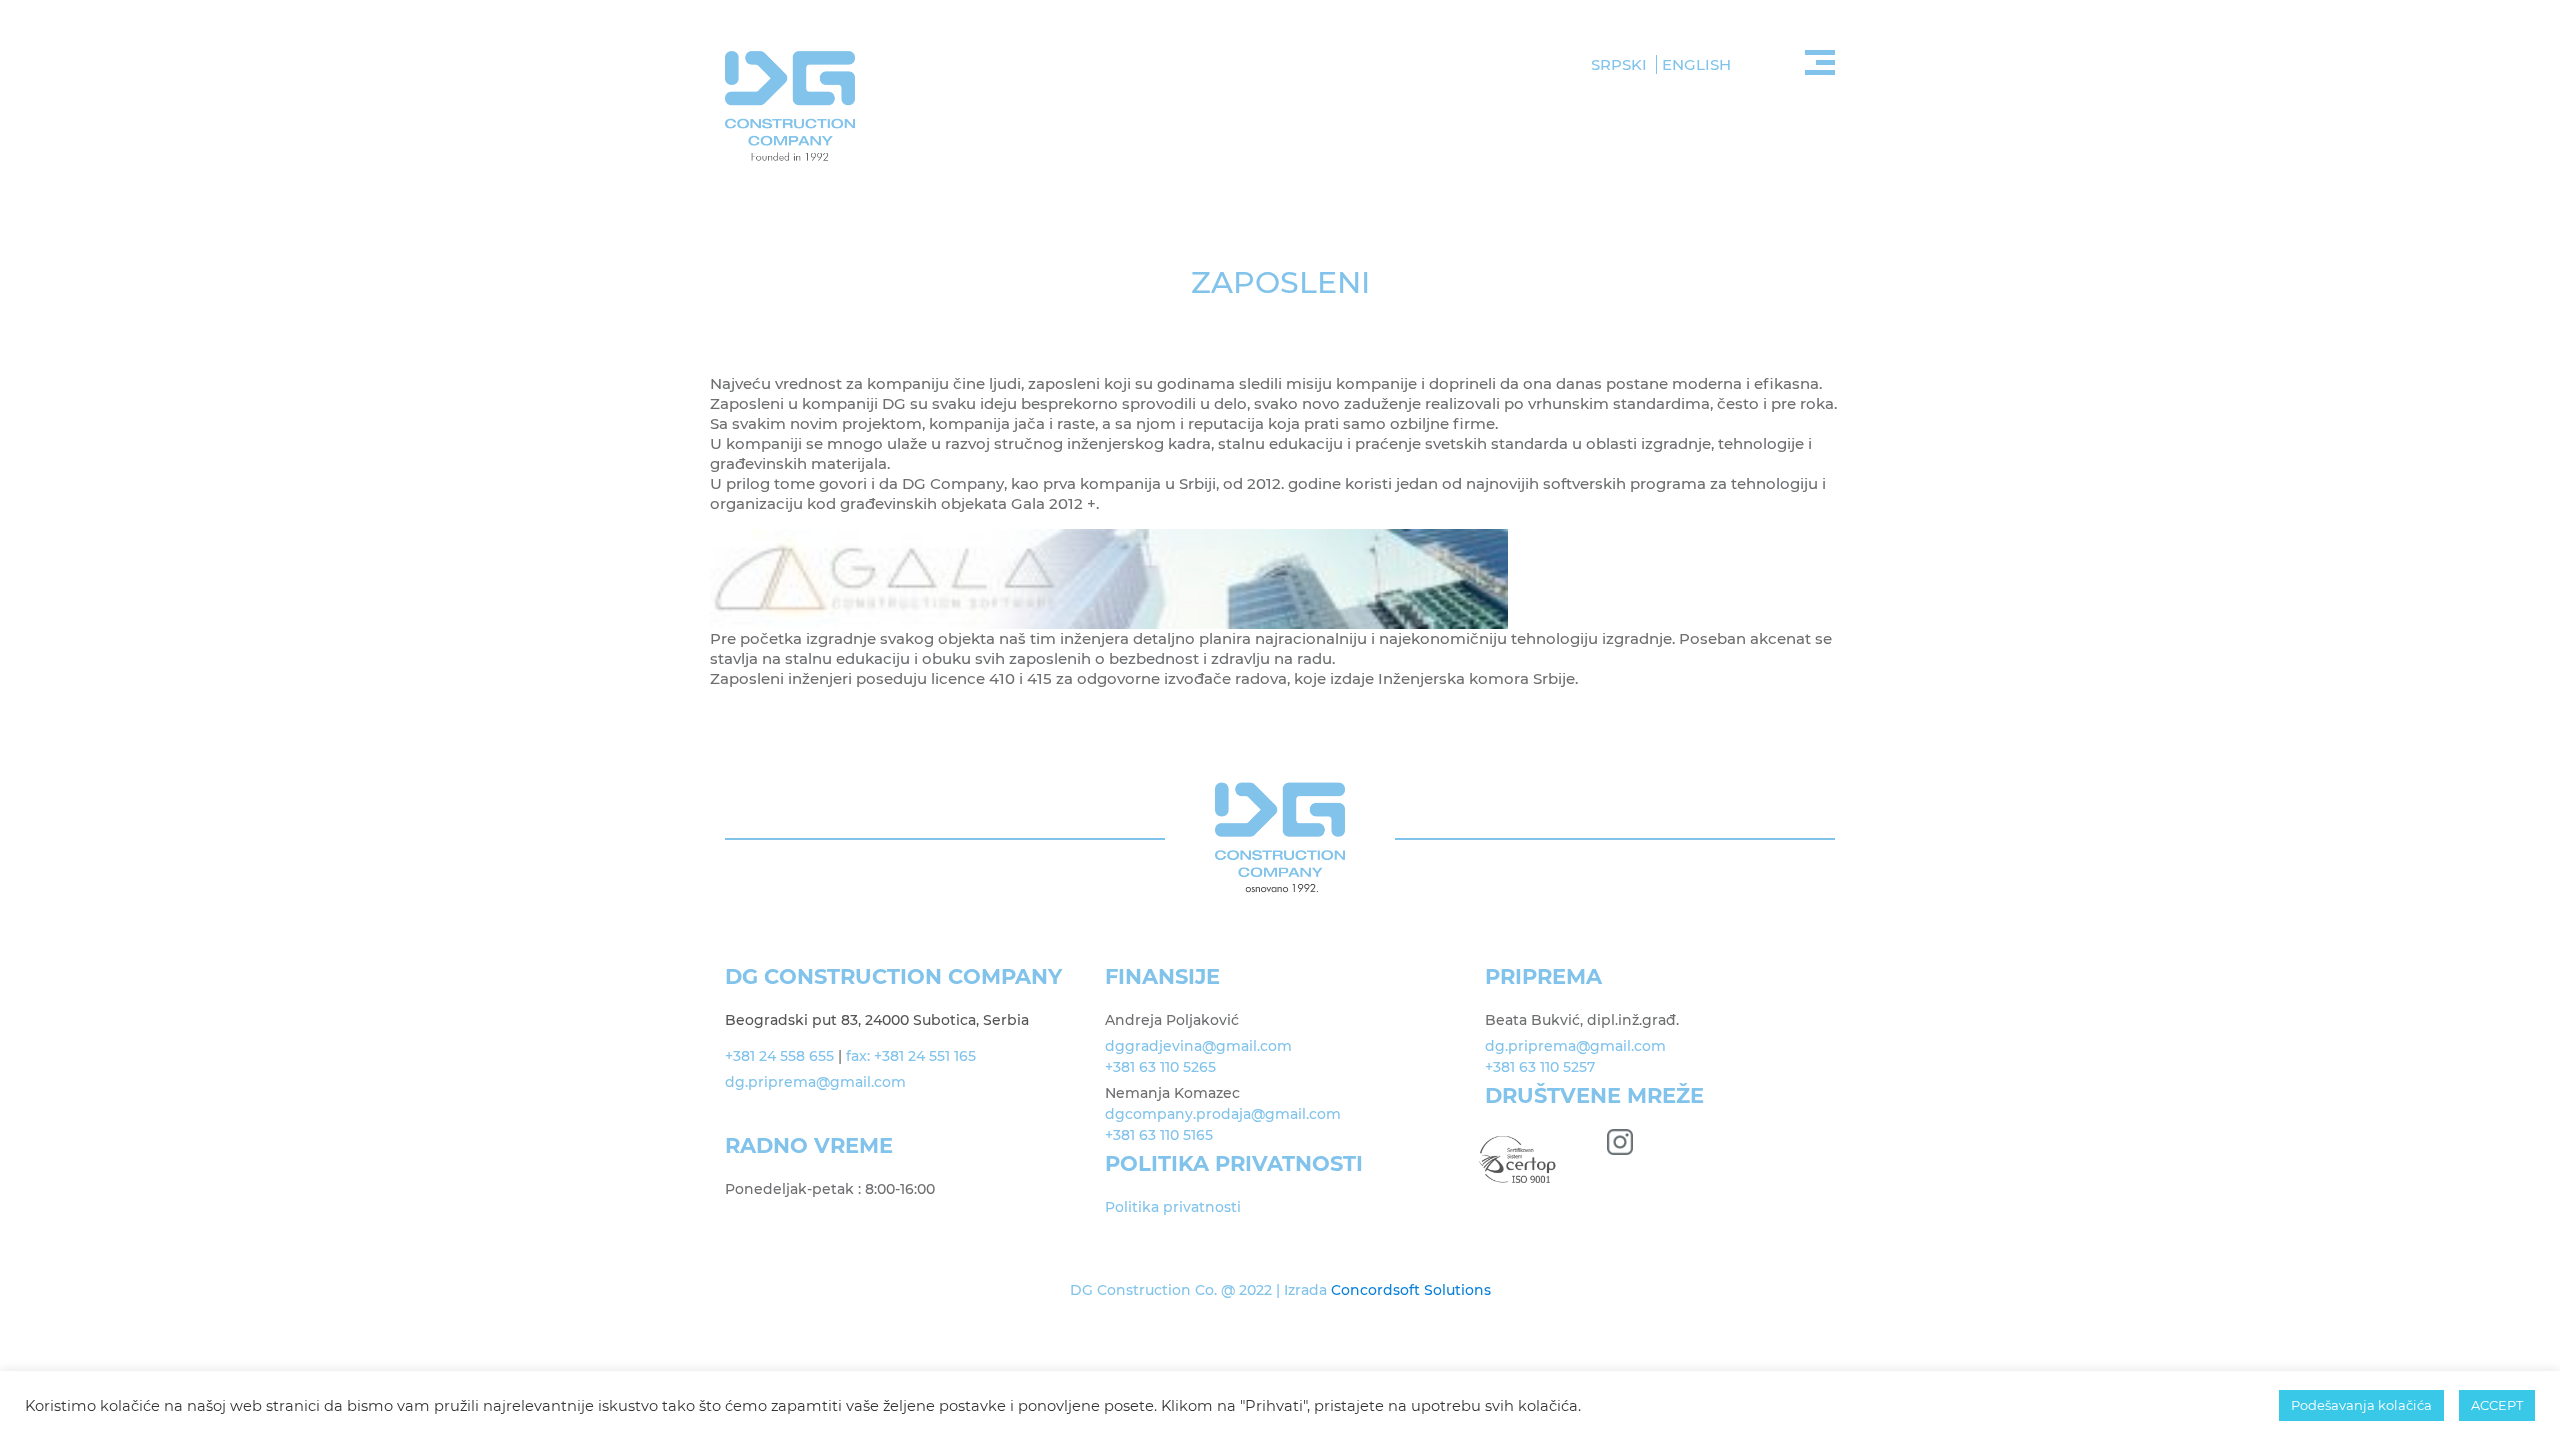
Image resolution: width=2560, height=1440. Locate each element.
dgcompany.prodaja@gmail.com (1223, 1114)
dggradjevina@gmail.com (1198, 1046)
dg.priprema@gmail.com (817, 1082)
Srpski (1619, 64)
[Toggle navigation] (1820, 60)
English (1696, 64)
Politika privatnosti (1173, 1207)
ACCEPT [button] (2497, 1405)
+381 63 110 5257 (1540, 1067)
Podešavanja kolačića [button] (2361, 1405)
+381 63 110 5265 (1160, 1067)
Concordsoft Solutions (1411, 1290)
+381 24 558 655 (779, 1056)
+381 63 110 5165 (1159, 1135)
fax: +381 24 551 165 (911, 1056)
